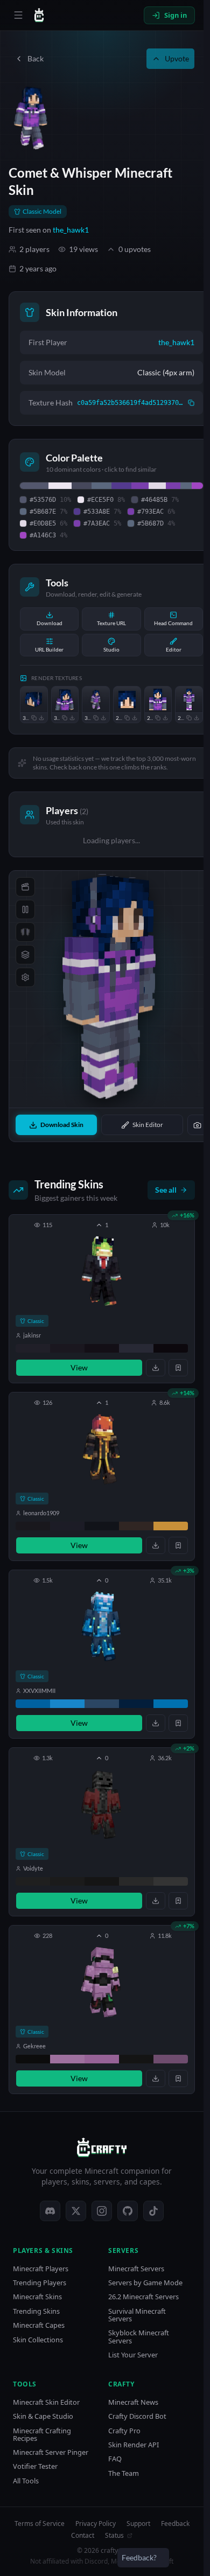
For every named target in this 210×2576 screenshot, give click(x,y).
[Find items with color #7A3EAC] (173, 486)
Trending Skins (36, 2311)
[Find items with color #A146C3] (197, 486)
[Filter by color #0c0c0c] (33, 2059)
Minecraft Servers (136, 2269)
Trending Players (40, 2283)
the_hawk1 (71, 230)
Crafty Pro (124, 2431)
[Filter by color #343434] (171, 1881)
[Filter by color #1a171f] (67, 1348)
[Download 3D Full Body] (103, 718)
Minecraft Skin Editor (46, 2402)
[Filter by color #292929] (136, 1881)
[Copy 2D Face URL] (127, 718)
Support (138, 2524)
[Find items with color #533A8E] (121, 486)
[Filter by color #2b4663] (102, 1704)
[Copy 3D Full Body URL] (96, 718)
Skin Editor (148, 1125)
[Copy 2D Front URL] (158, 718)
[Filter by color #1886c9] (67, 1704)
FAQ (115, 2459)
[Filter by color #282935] (136, 1348)
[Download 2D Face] (135, 718)
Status (114, 2536)
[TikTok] (153, 2211)
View (79, 1367)
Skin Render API (134, 2445)
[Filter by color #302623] (136, 1526)
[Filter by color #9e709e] (67, 2059)
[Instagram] (102, 2211)
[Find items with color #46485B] (82, 486)
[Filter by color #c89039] (171, 1526)
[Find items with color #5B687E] (101, 486)
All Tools (26, 2481)
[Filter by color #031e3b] (136, 1704)
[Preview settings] (25, 977)
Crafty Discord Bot (137, 2416)
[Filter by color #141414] (136, 2059)
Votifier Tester (35, 2466)
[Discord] (50, 2211)
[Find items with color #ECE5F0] (60, 486)
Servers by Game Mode (145, 2283)
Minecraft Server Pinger (51, 2452)
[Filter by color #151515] (102, 1881)
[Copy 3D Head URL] (34, 718)
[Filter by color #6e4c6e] (171, 2059)
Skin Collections (38, 2340)
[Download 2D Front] (165, 718)
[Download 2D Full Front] (197, 718)
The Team (124, 2473)
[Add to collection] (178, 1368)
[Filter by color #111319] (102, 1526)
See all (166, 1190)
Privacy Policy (96, 2524)
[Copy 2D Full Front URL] (189, 718)
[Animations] (25, 887)
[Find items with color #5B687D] (186, 486)
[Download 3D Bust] (72, 718)
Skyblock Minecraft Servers (139, 2337)
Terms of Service (40, 2524)
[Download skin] (156, 1368)
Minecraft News (133, 2402)
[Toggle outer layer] (25, 955)
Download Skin (62, 1125)
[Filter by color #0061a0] (33, 1704)
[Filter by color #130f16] (102, 1348)
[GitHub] (128, 2211)
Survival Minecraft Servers (137, 2315)
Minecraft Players (41, 2269)
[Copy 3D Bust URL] (65, 718)
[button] (102, 1299)
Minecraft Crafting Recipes (42, 2435)
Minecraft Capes (39, 2325)
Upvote (177, 58)
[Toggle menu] (18, 15)
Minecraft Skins (37, 2297)
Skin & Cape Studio (43, 2416)
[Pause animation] (25, 909)
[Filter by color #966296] (102, 2059)
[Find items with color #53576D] (34, 486)
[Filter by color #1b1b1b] (67, 1881)
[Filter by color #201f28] (33, 1348)
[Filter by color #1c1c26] (67, 1526)
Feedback (175, 2524)
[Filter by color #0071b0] (171, 1704)
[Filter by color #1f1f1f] (33, 1881)
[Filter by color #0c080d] (171, 1348)
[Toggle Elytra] (25, 932)
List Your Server (133, 2355)
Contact (83, 2536)
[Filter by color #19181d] (33, 1526)
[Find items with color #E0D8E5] (157, 486)
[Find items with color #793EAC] (140, 486)
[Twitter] (76, 2211)
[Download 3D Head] (41, 718)
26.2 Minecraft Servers (143, 2297)
